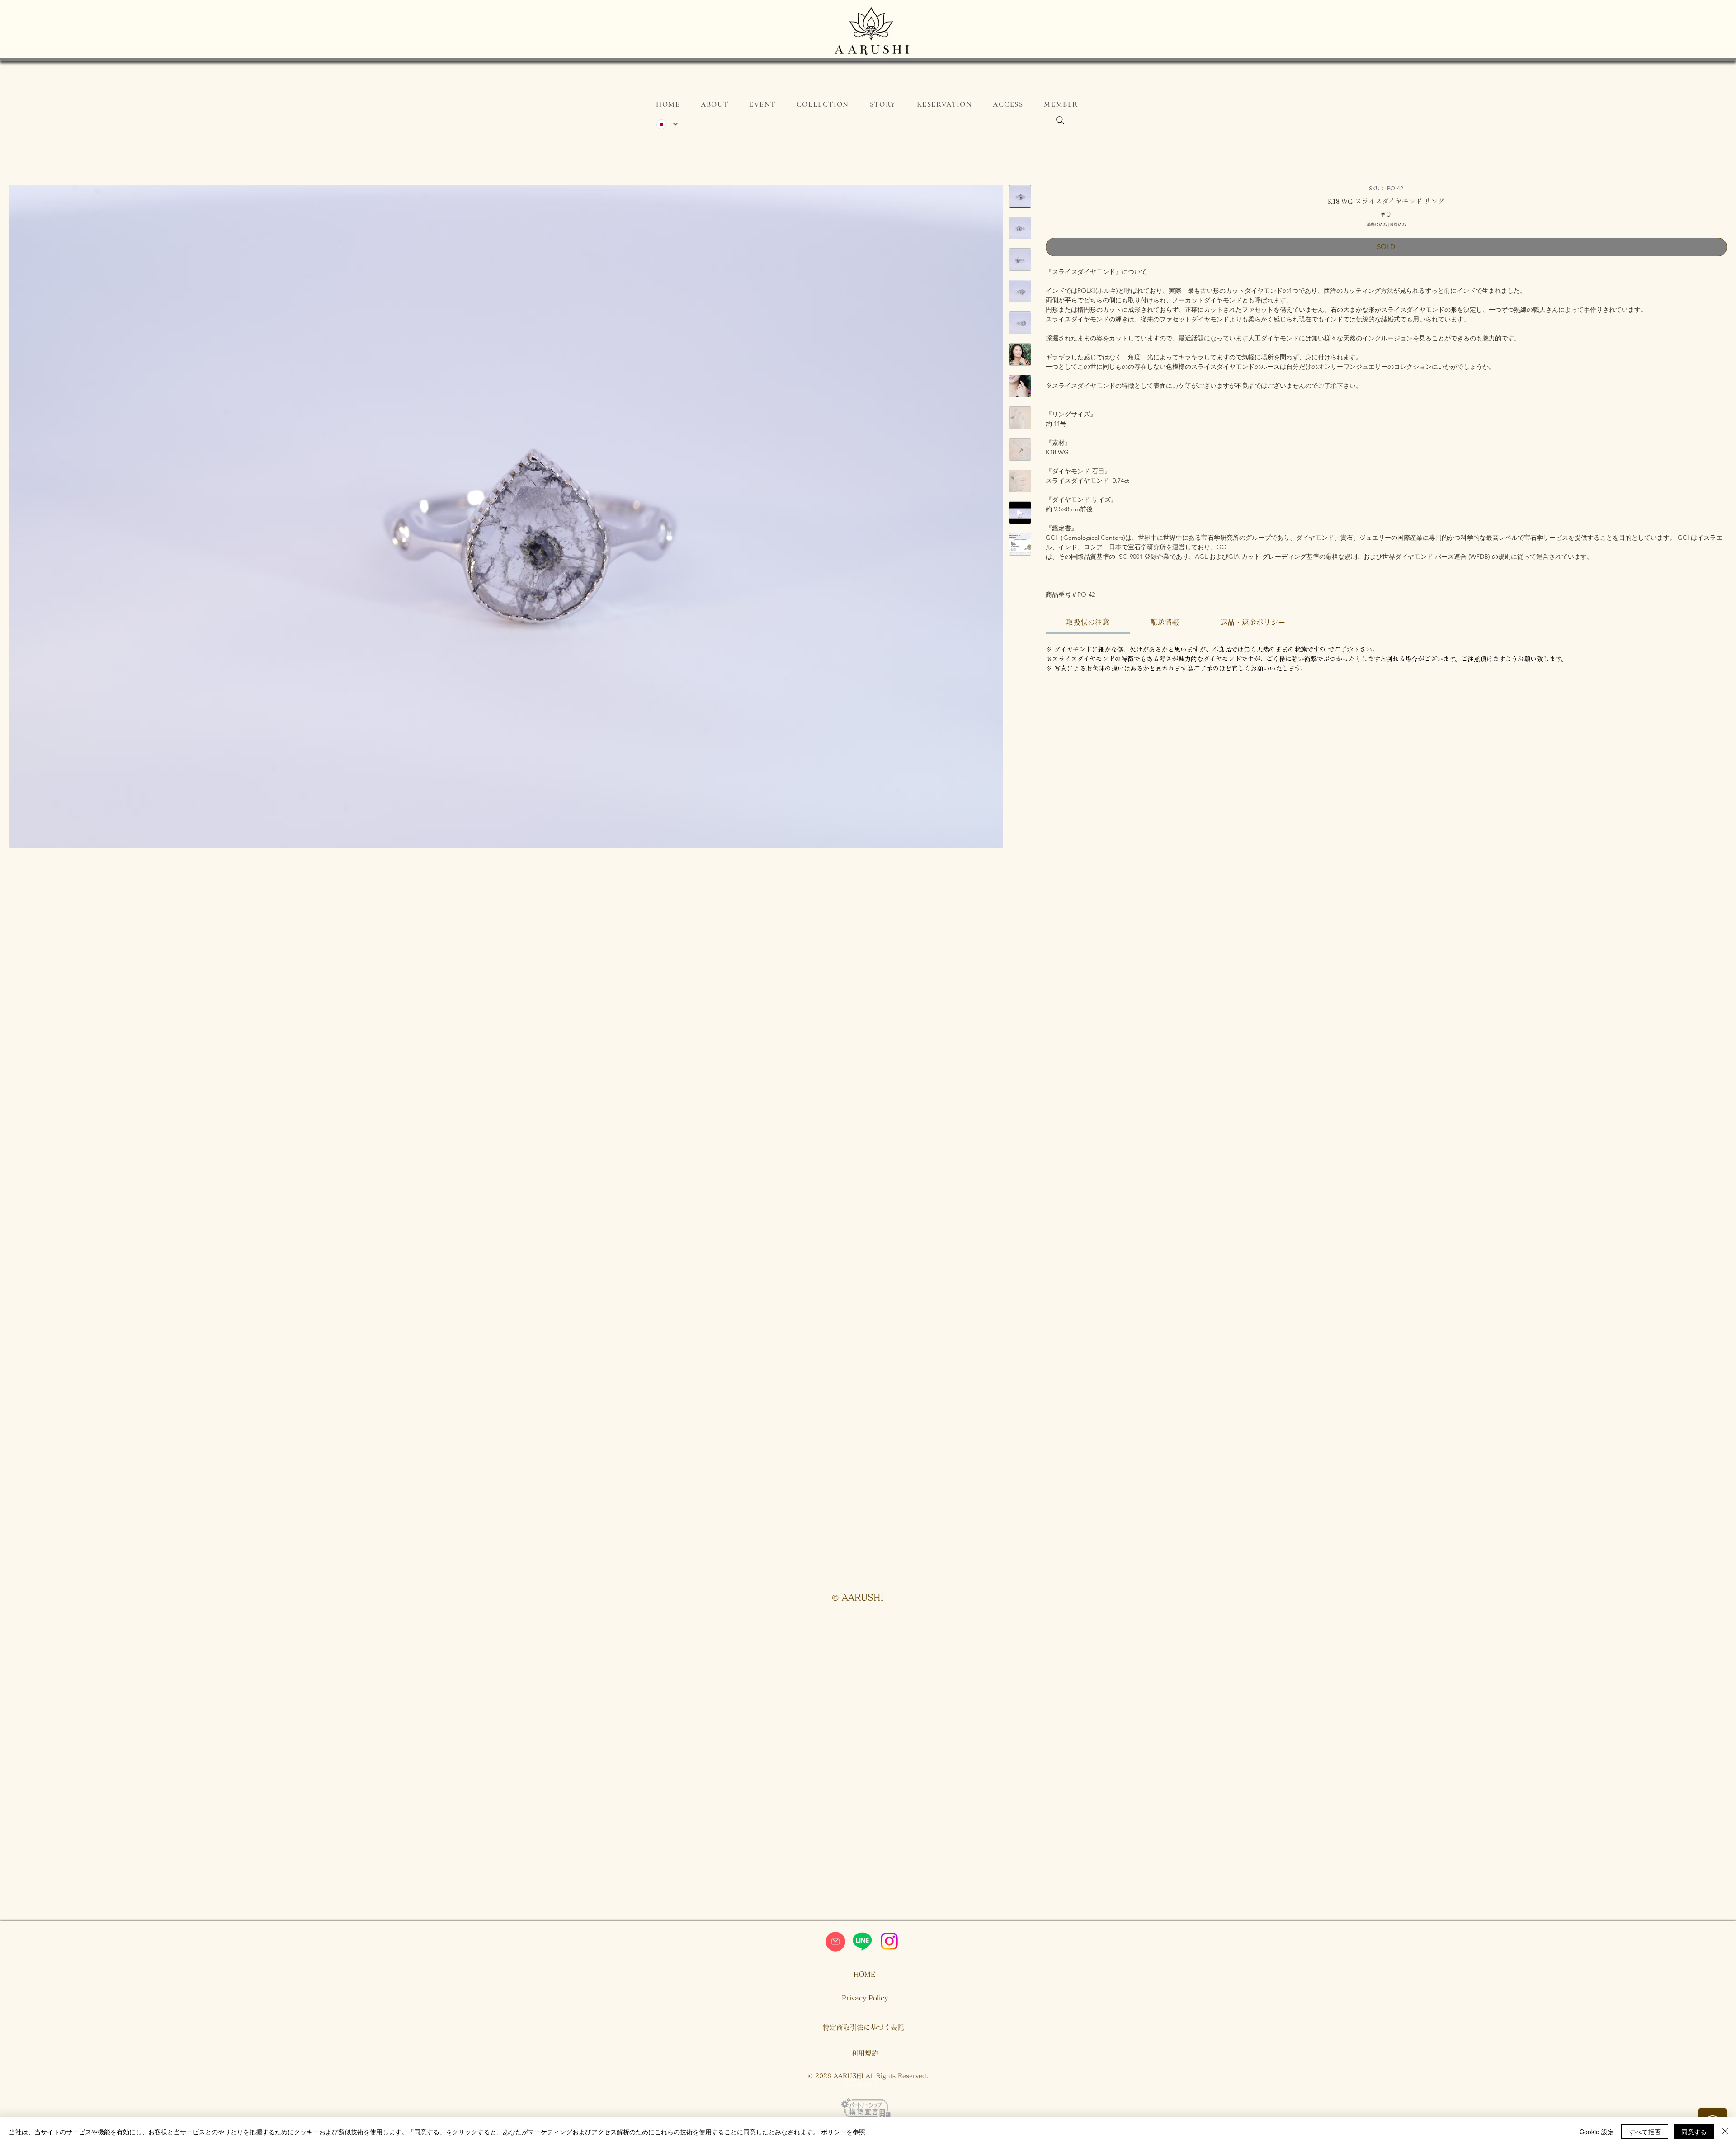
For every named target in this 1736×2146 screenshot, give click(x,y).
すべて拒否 (1645, 2132)
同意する (1694, 2132)
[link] (1088, 622)
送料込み (1398, 224)
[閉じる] (1725, 2132)
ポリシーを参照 (843, 2132)
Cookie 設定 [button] (1597, 2132)
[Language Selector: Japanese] (667, 124)
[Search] (1060, 120)
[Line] (862, 1941)
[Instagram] (889, 1941)
